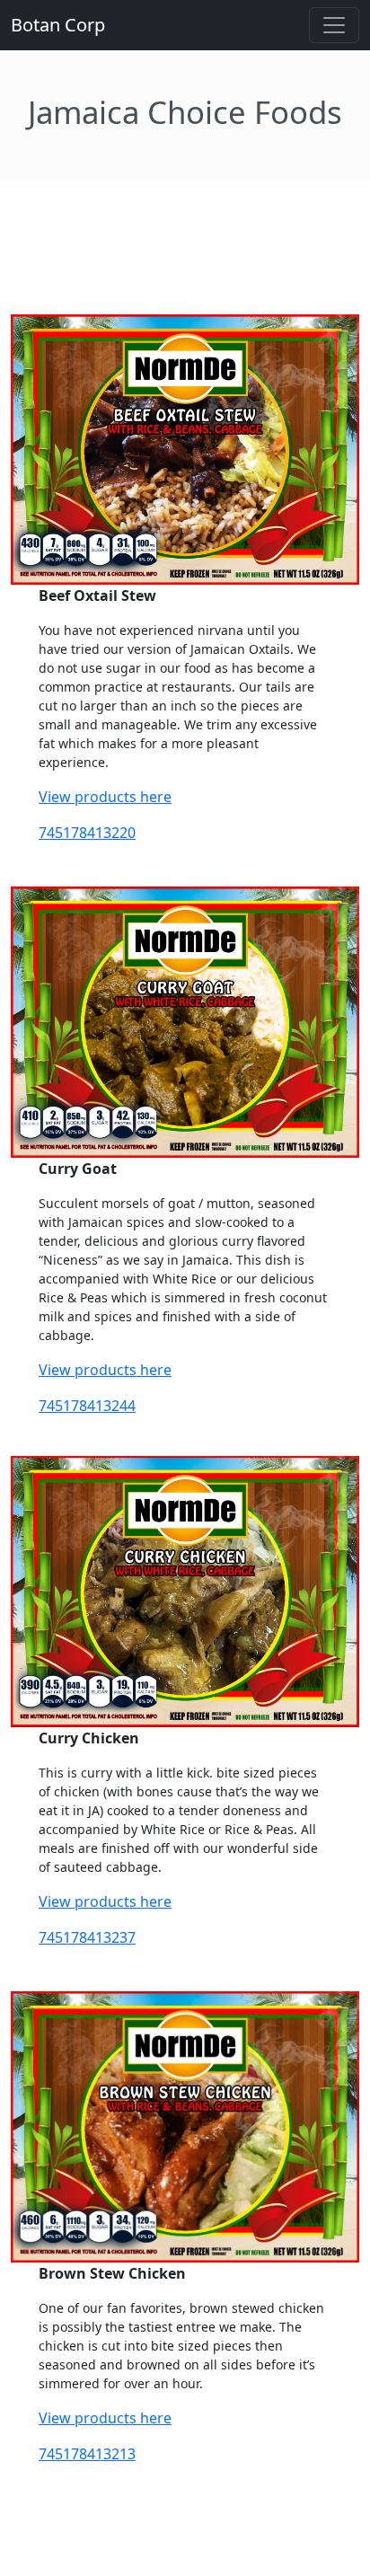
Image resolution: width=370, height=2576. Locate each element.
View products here (105, 797)
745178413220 (87, 833)
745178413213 (87, 2454)
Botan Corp (58, 25)
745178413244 (87, 1406)
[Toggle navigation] (334, 25)
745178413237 (87, 1937)
